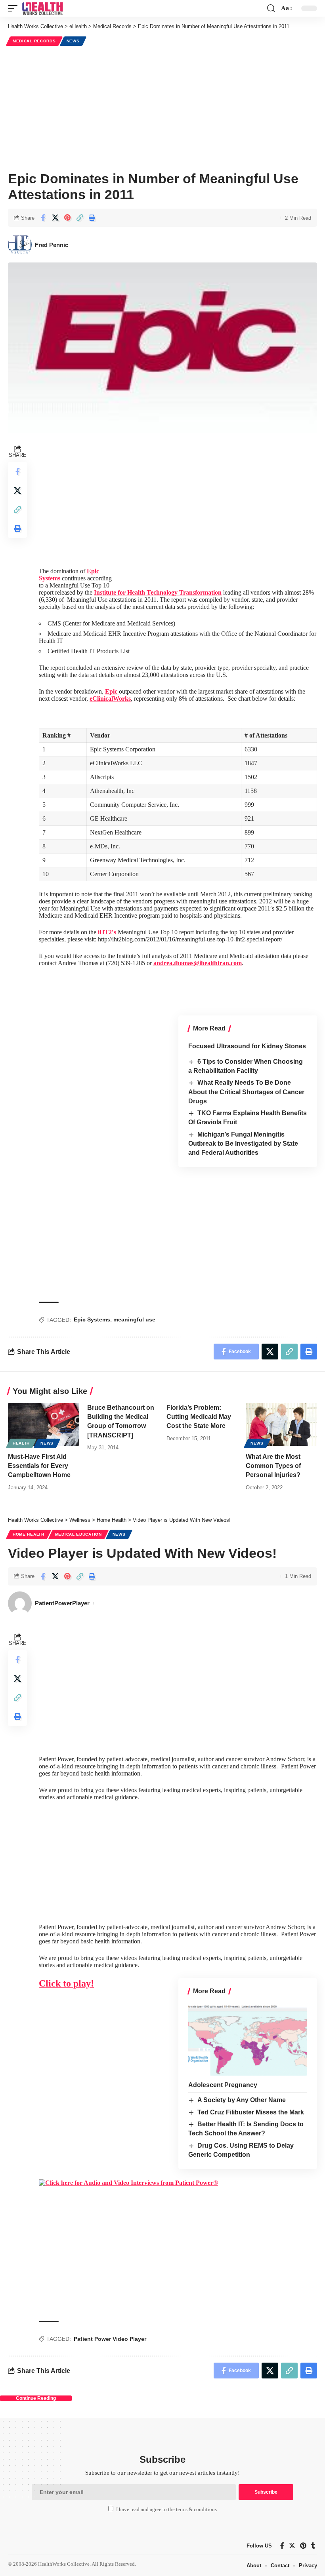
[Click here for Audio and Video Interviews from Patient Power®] (128, 2182)
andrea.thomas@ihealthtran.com (198, 963)
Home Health (29, 1534)
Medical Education (78, 1534)
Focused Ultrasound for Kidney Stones (247, 1046)
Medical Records (34, 41)
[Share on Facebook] (43, 218)
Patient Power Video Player (110, 2339)
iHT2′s (107, 932)
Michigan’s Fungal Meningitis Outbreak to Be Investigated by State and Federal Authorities (243, 1144)
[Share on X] (55, 218)
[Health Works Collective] (42, 8)
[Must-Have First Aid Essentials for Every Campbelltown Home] (44, 1424)
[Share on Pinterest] (67, 218)
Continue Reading (36, 2398)
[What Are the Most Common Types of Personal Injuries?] (281, 1424)
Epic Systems (92, 1319)
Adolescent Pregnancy (223, 2085)
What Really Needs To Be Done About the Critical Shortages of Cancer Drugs (246, 1092)
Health (21, 1443)
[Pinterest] (303, 2546)
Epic (112, 691)
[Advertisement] (162, 107)
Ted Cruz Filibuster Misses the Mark (251, 2112)
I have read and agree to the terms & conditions (166, 2509)
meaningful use (134, 1319)
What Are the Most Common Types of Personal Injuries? (273, 1466)
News (73, 41)
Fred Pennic (52, 245)
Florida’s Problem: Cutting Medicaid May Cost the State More (199, 1417)
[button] (15, 8)
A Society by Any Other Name (242, 2100)
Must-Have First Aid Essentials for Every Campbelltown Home (39, 1466)
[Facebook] (282, 2546)
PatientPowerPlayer (62, 1603)
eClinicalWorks (110, 699)
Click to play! (66, 1983)
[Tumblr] (313, 2546)
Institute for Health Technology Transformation (158, 592)
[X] (292, 2546)
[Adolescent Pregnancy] (248, 2040)
